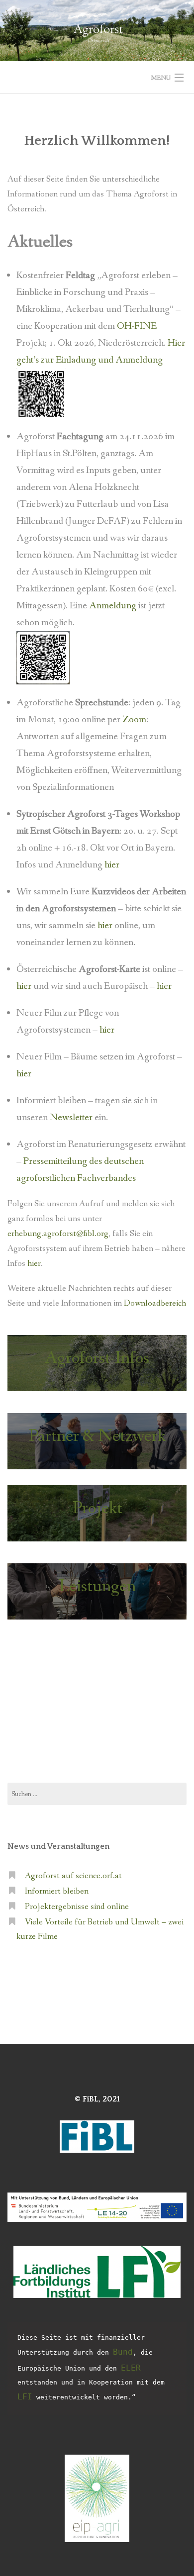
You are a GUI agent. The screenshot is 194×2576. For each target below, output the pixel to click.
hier (112, 865)
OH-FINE (137, 326)
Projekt (97, 1508)
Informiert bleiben (57, 1891)
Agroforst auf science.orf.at (73, 1876)
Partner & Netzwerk (97, 1436)
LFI (25, 2397)
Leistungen (97, 1586)
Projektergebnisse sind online (77, 1907)
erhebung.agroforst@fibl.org (58, 1234)
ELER (131, 2368)
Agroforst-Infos (97, 1358)
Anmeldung (114, 606)
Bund (123, 2352)
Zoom (134, 720)
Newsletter (72, 1118)
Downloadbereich (155, 1303)
